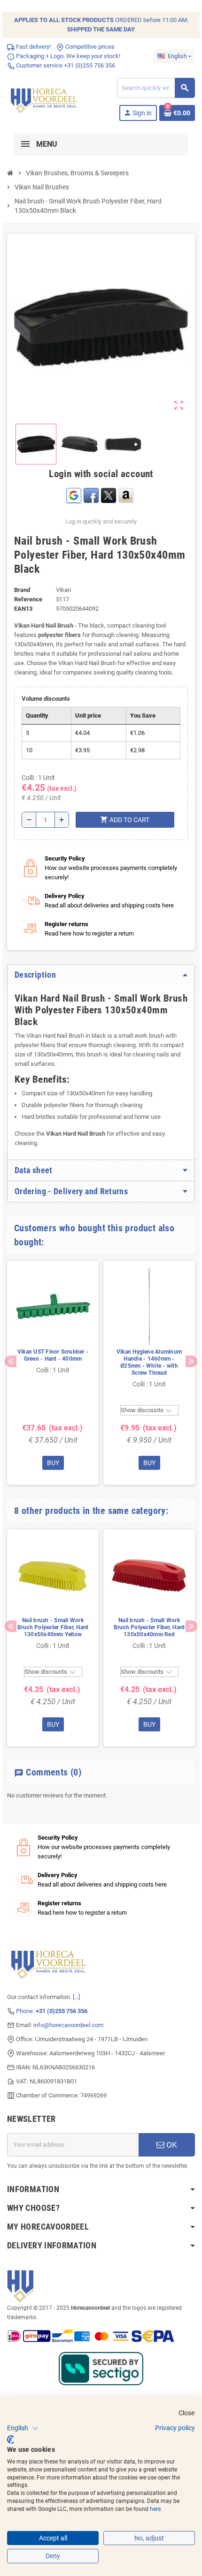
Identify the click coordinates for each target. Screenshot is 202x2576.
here (155, 2509)
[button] (23, 2428)
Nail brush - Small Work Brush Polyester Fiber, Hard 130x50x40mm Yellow (53, 1627)
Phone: (52, 2011)
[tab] (101, 975)
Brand (22, 590)
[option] (53, 1373)
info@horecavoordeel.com (68, 2025)
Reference (28, 599)
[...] (76, 1997)
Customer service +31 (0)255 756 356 (65, 65)
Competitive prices (89, 47)
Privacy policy (175, 2428)
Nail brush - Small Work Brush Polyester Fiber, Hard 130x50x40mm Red (149, 1627)
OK (171, 2145)
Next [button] (191, 1361)
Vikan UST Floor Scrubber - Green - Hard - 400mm (53, 1355)
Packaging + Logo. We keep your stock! (67, 56)
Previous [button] (11, 1361)
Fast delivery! (33, 47)
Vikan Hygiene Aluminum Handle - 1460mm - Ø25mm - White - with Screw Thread (149, 1362)
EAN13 (23, 609)
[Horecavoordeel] (45, 99)
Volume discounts (46, 699)
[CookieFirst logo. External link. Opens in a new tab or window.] (11, 2440)
